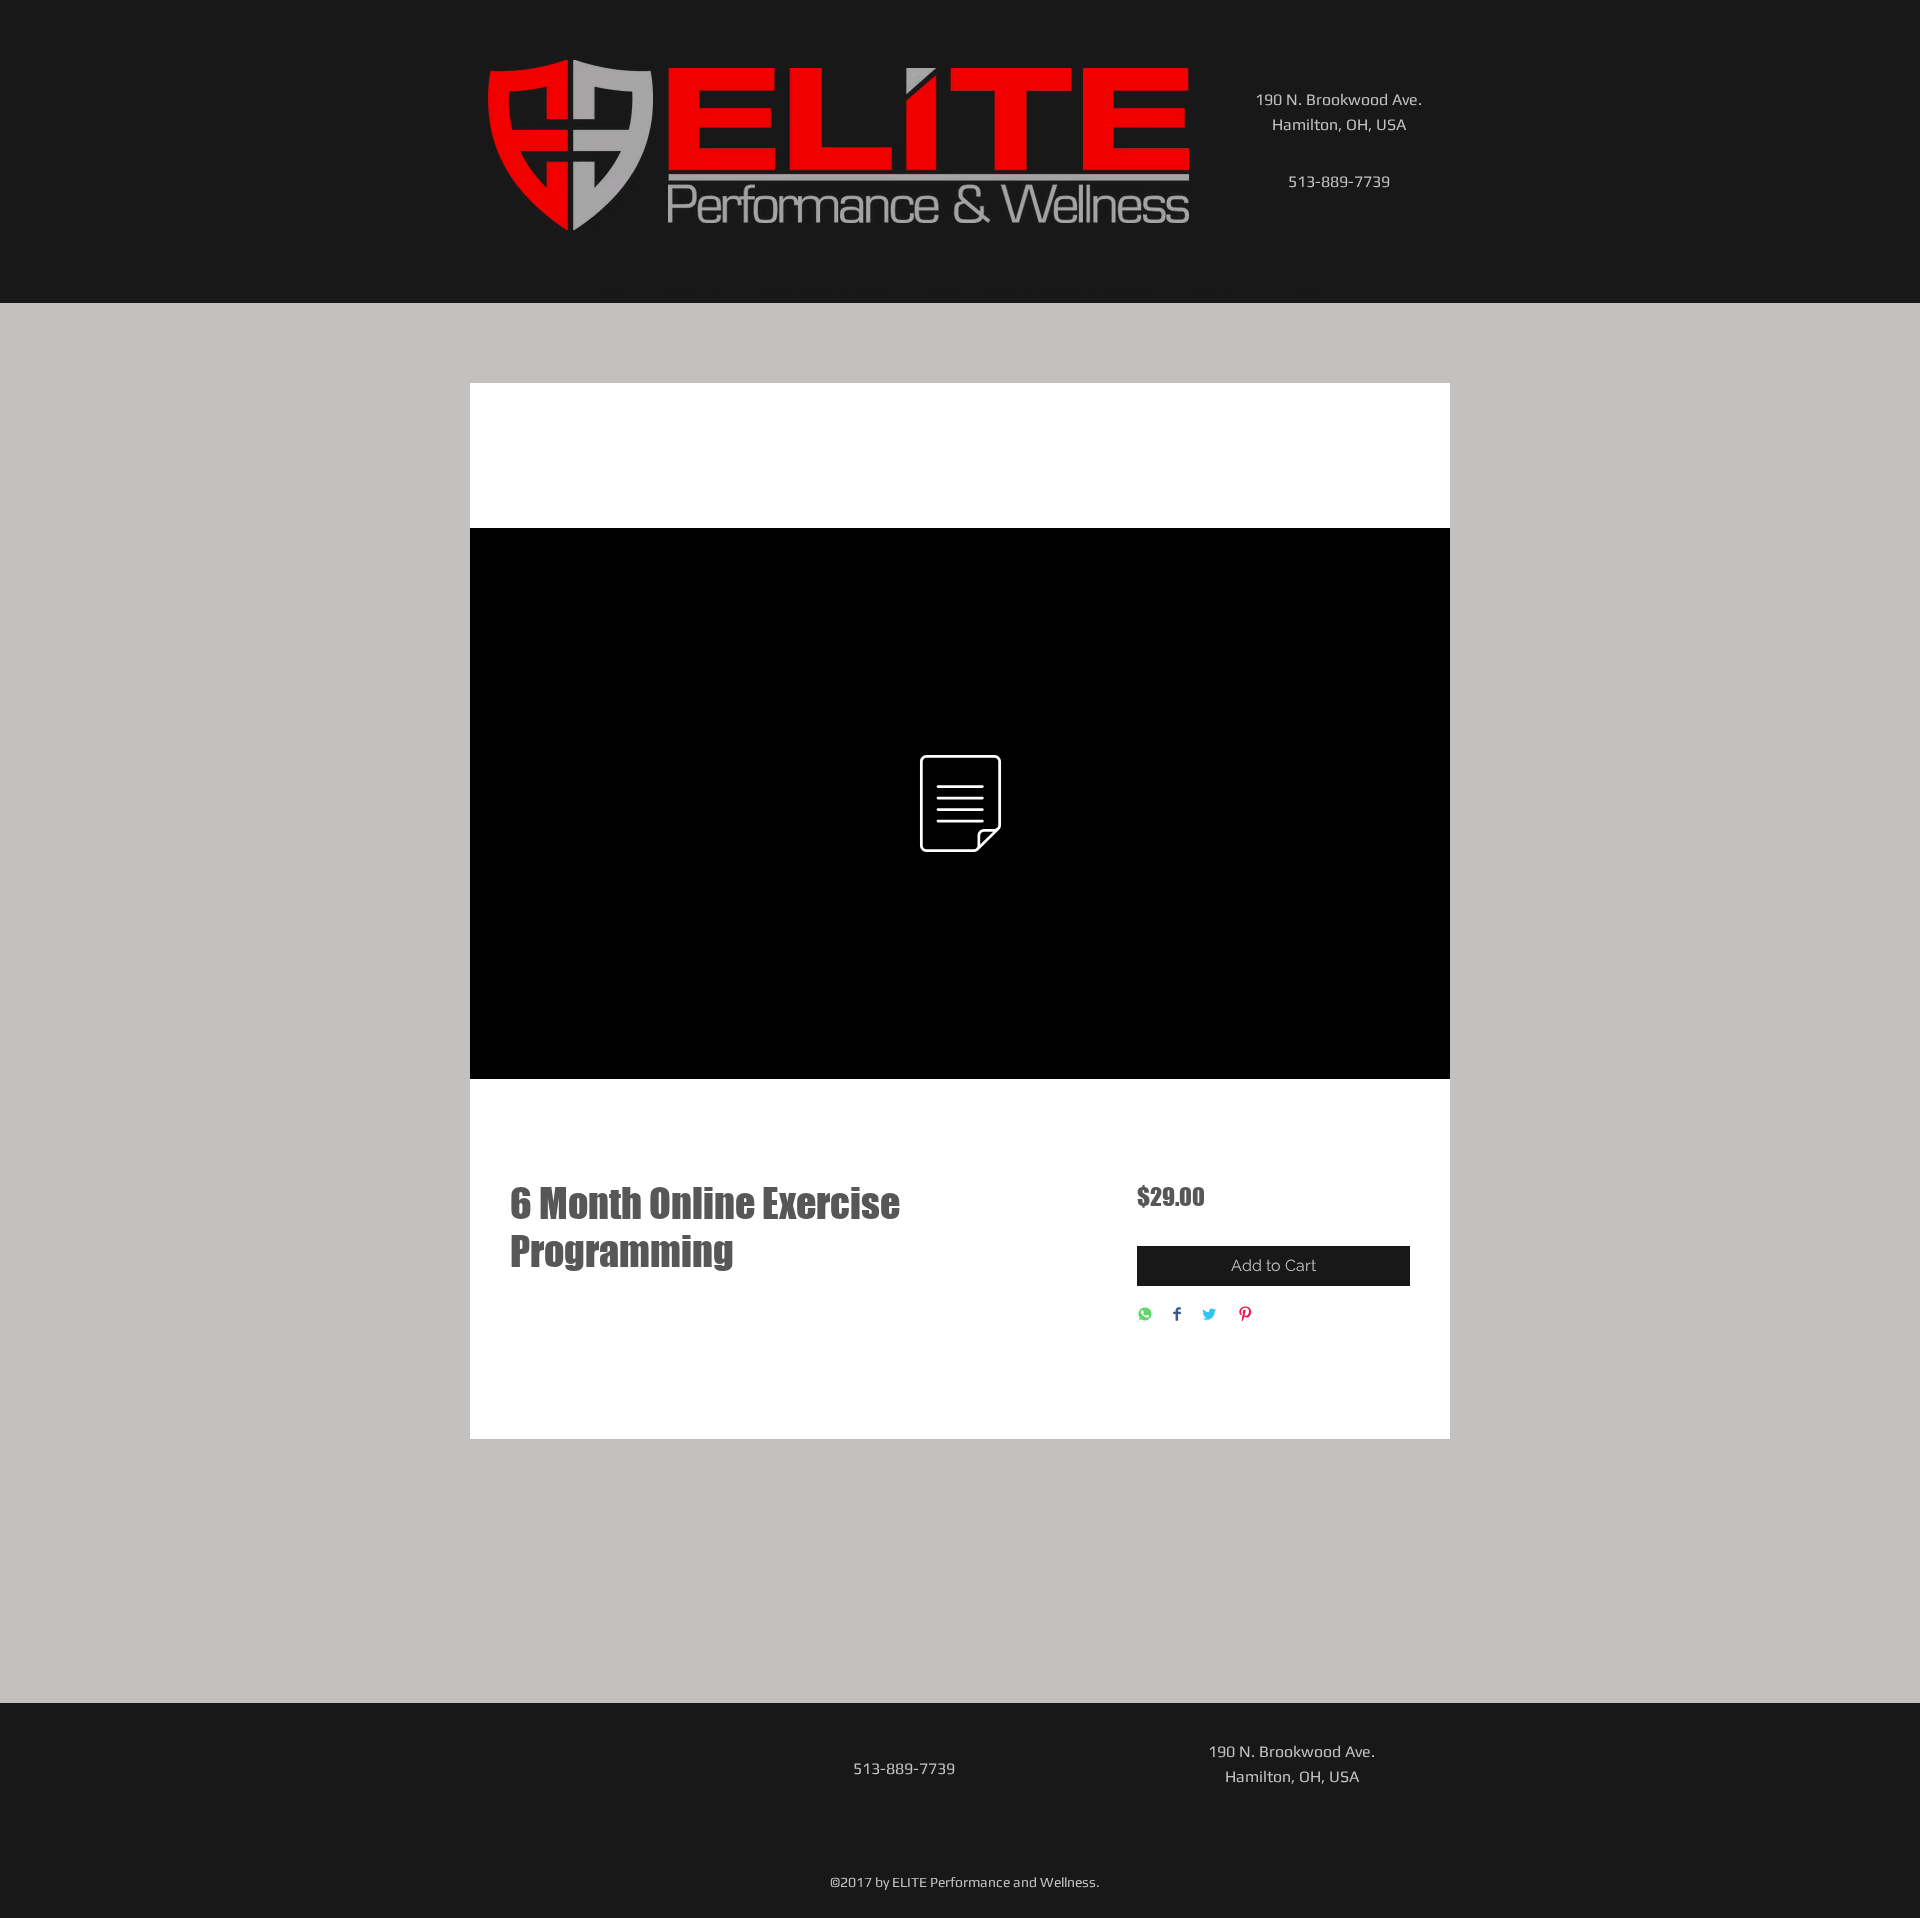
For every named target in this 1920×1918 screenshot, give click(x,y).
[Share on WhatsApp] (1145, 1315)
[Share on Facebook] (1177, 1315)
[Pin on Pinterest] (1245, 1315)
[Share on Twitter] (1209, 1315)
